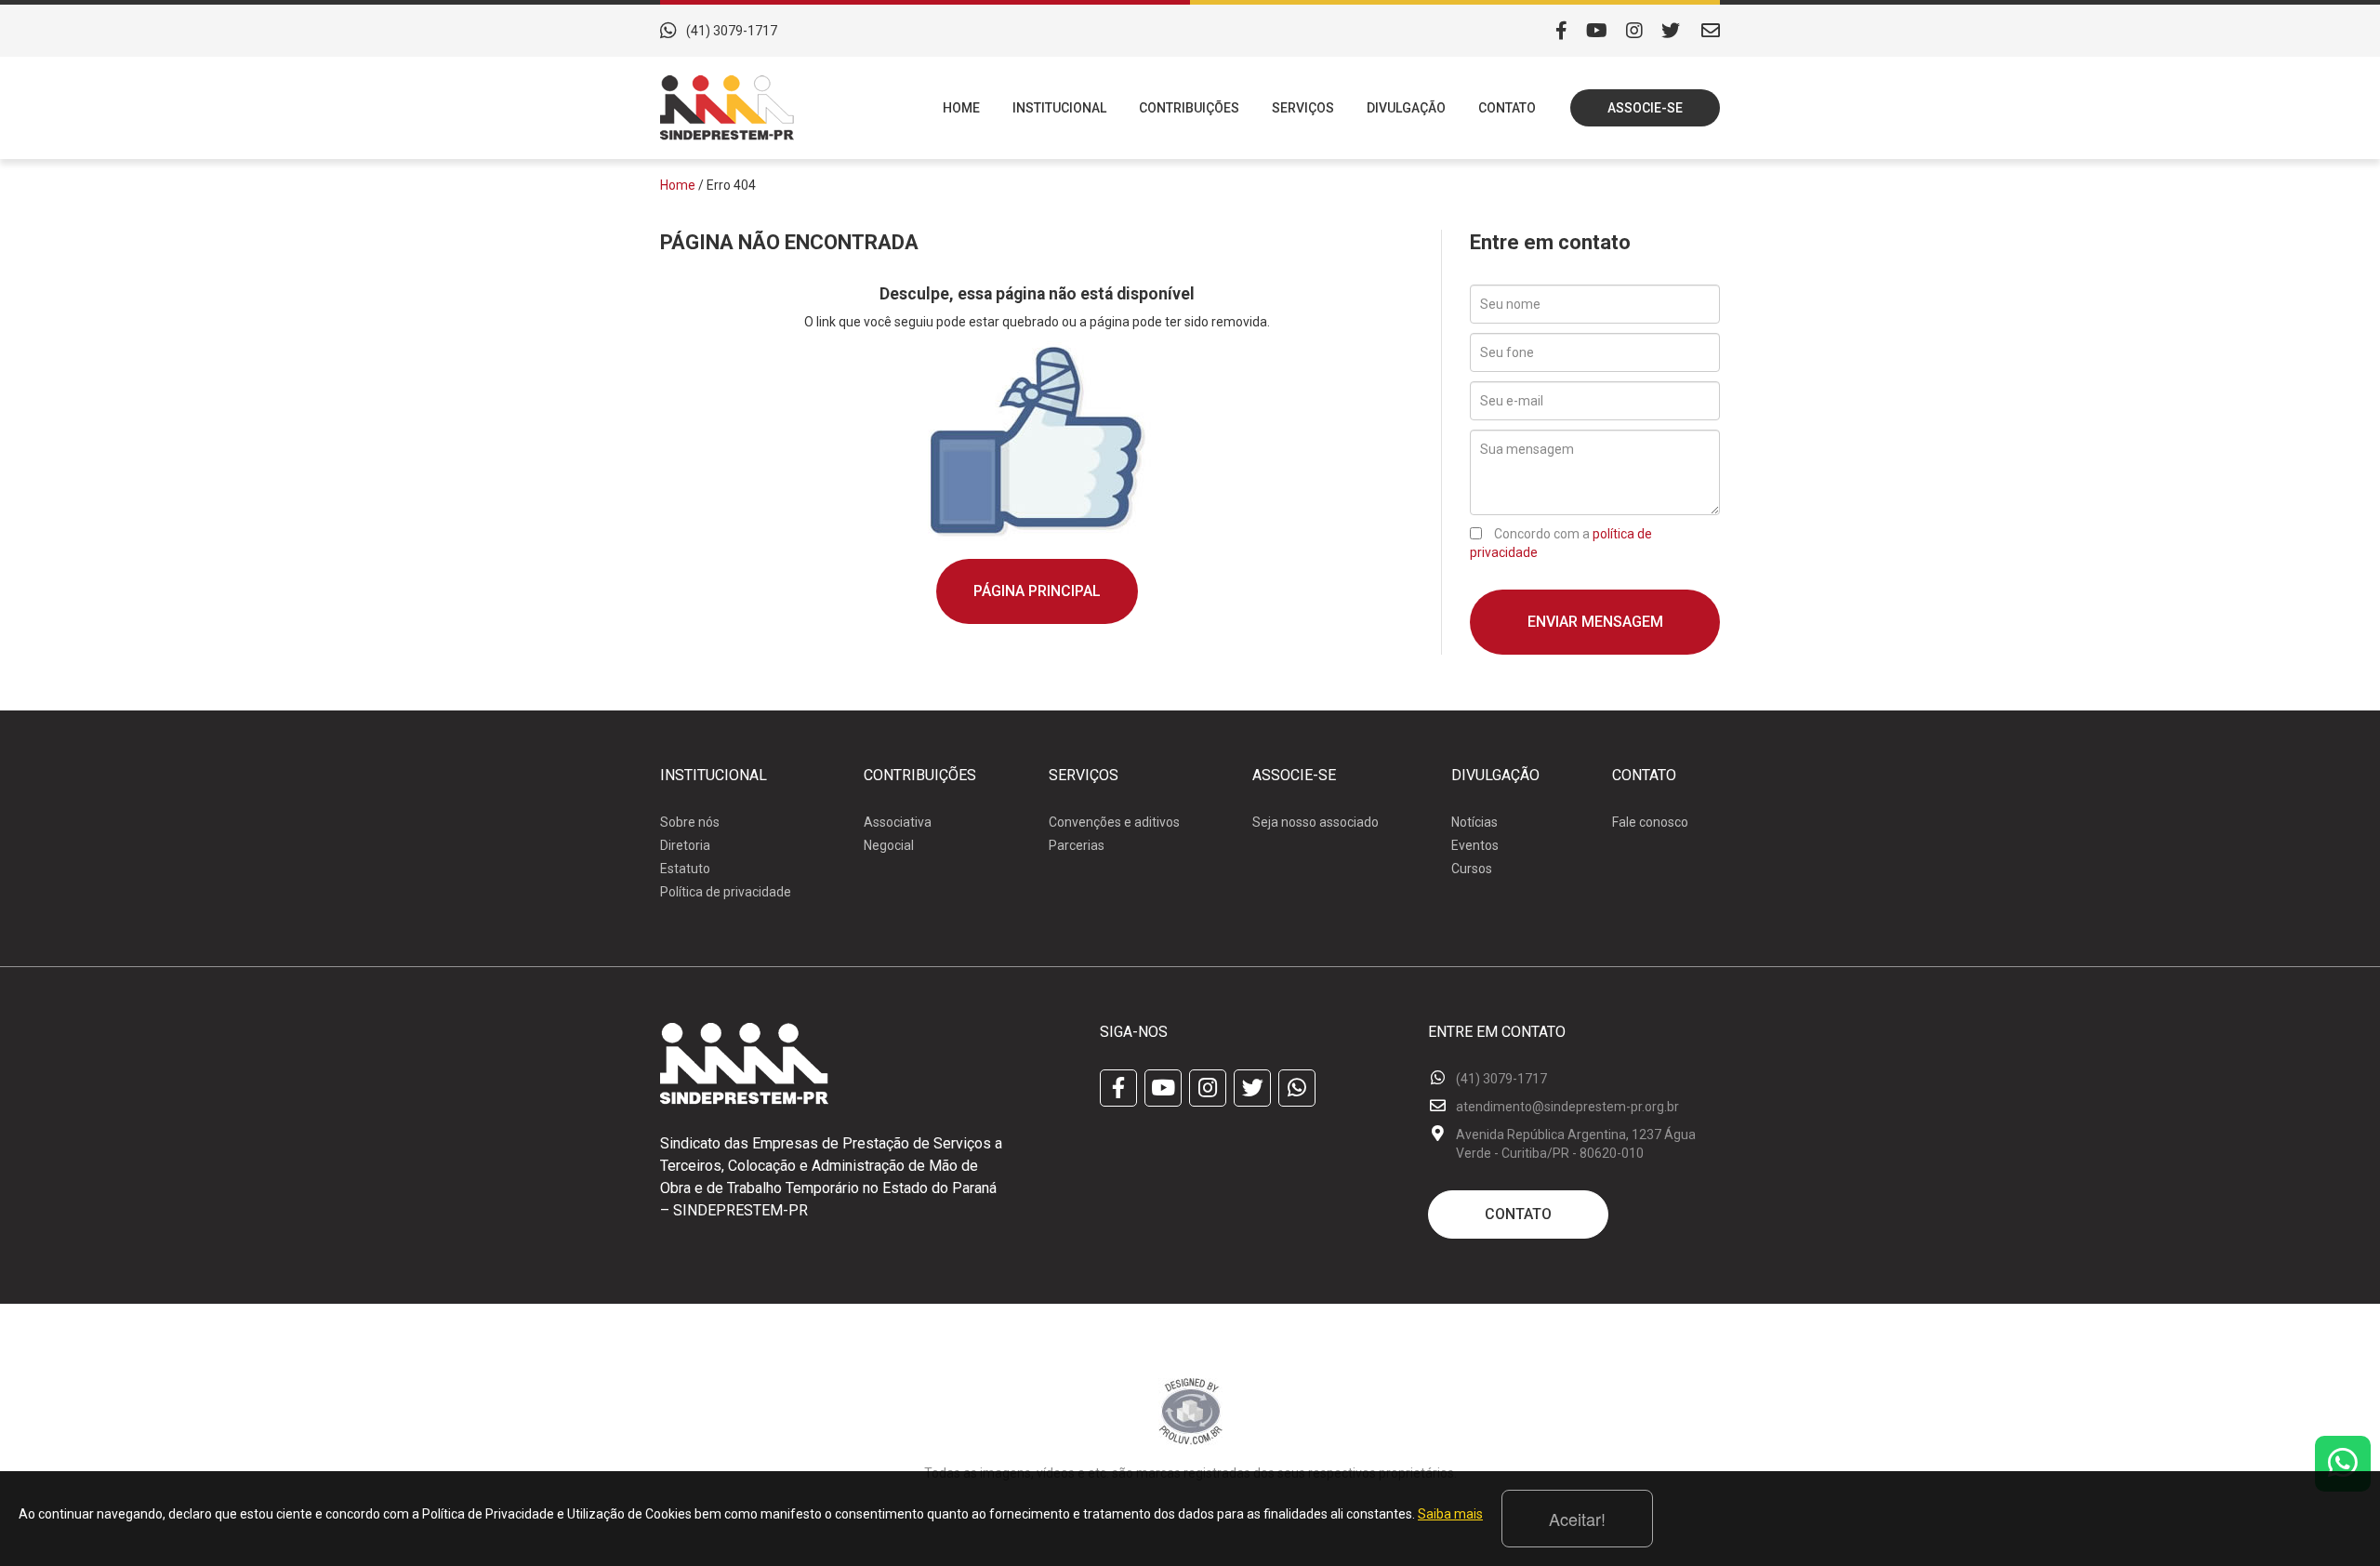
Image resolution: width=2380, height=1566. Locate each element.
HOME (961, 108)
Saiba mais (1450, 1514)
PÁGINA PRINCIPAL (1037, 591)
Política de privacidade (726, 892)
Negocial (889, 845)
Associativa (898, 822)
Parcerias (1077, 845)
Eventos (1475, 845)
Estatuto (685, 869)
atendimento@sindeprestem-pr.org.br (1567, 1107)
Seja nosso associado (1316, 822)
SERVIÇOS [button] (1303, 108)
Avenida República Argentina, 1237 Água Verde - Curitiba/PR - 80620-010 (1576, 1144)
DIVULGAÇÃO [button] (1406, 108)
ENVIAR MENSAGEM (1595, 622)
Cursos (1472, 869)
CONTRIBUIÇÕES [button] (1189, 108)
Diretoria (685, 845)
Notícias (1474, 822)
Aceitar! (1577, 1519)
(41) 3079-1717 (732, 31)
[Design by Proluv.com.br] (1190, 1410)
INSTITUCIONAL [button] (1059, 108)
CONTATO (1507, 108)
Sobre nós (690, 822)
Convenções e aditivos (1114, 822)
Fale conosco (1650, 822)
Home (678, 185)
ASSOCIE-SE (1645, 108)
